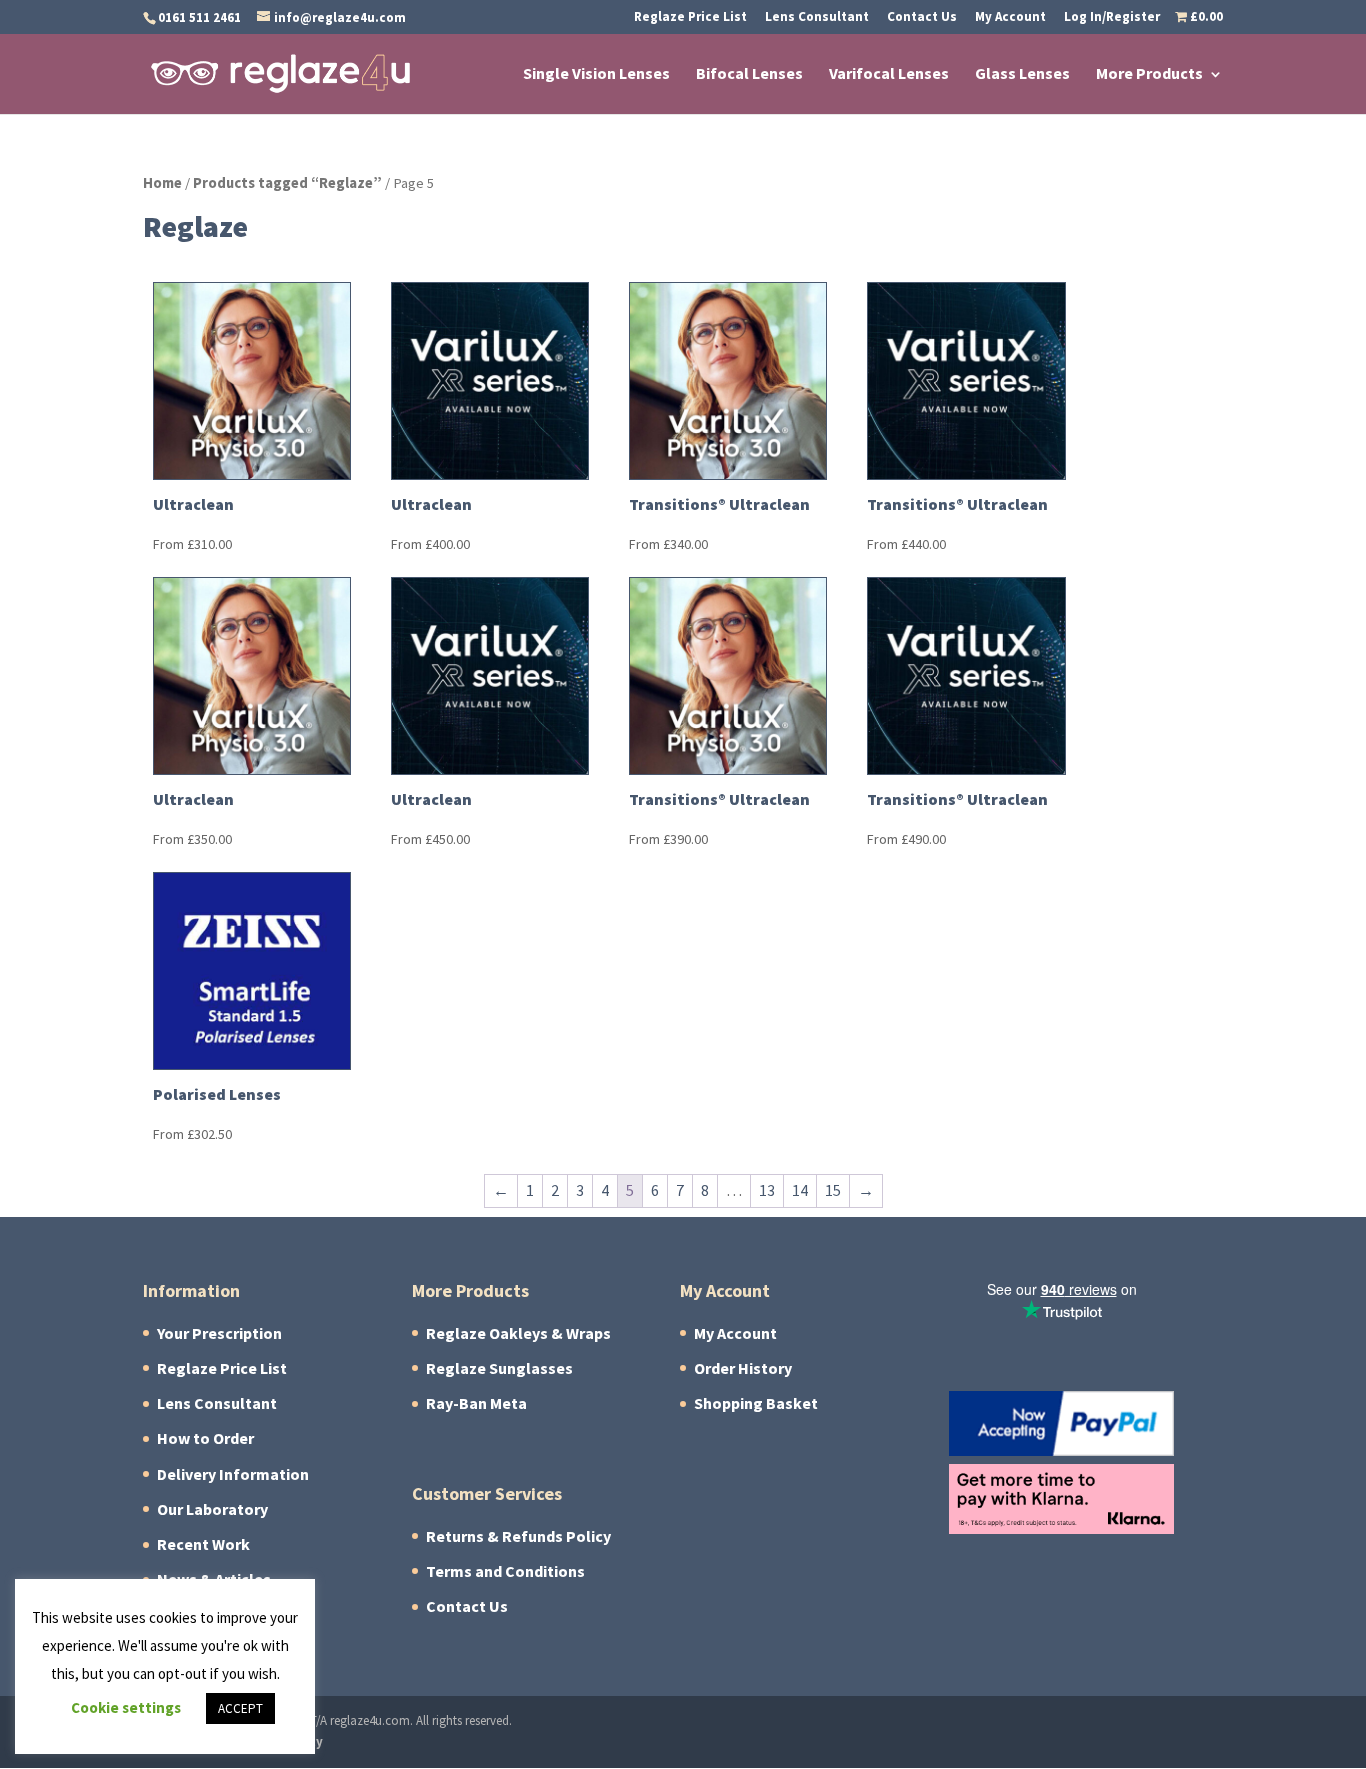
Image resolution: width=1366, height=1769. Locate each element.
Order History (743, 1368)
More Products (1149, 75)
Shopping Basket (756, 1403)
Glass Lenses (1022, 75)
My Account (1010, 17)
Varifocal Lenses (889, 75)
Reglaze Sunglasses (499, 1368)
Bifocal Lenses (749, 75)
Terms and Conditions (505, 1571)
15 (833, 1190)
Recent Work (203, 1544)
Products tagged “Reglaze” (287, 183)
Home (162, 183)
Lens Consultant (817, 17)
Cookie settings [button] (126, 1708)
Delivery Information (233, 1474)
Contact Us (922, 17)
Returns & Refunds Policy (518, 1536)
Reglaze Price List (690, 17)
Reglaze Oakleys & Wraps (518, 1333)
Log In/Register (1112, 17)
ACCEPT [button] (240, 1708)
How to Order (205, 1438)
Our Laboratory (212, 1509)
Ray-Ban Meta (476, 1403)
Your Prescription (219, 1333)
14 (800, 1190)
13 (767, 1190)
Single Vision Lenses (596, 75)
